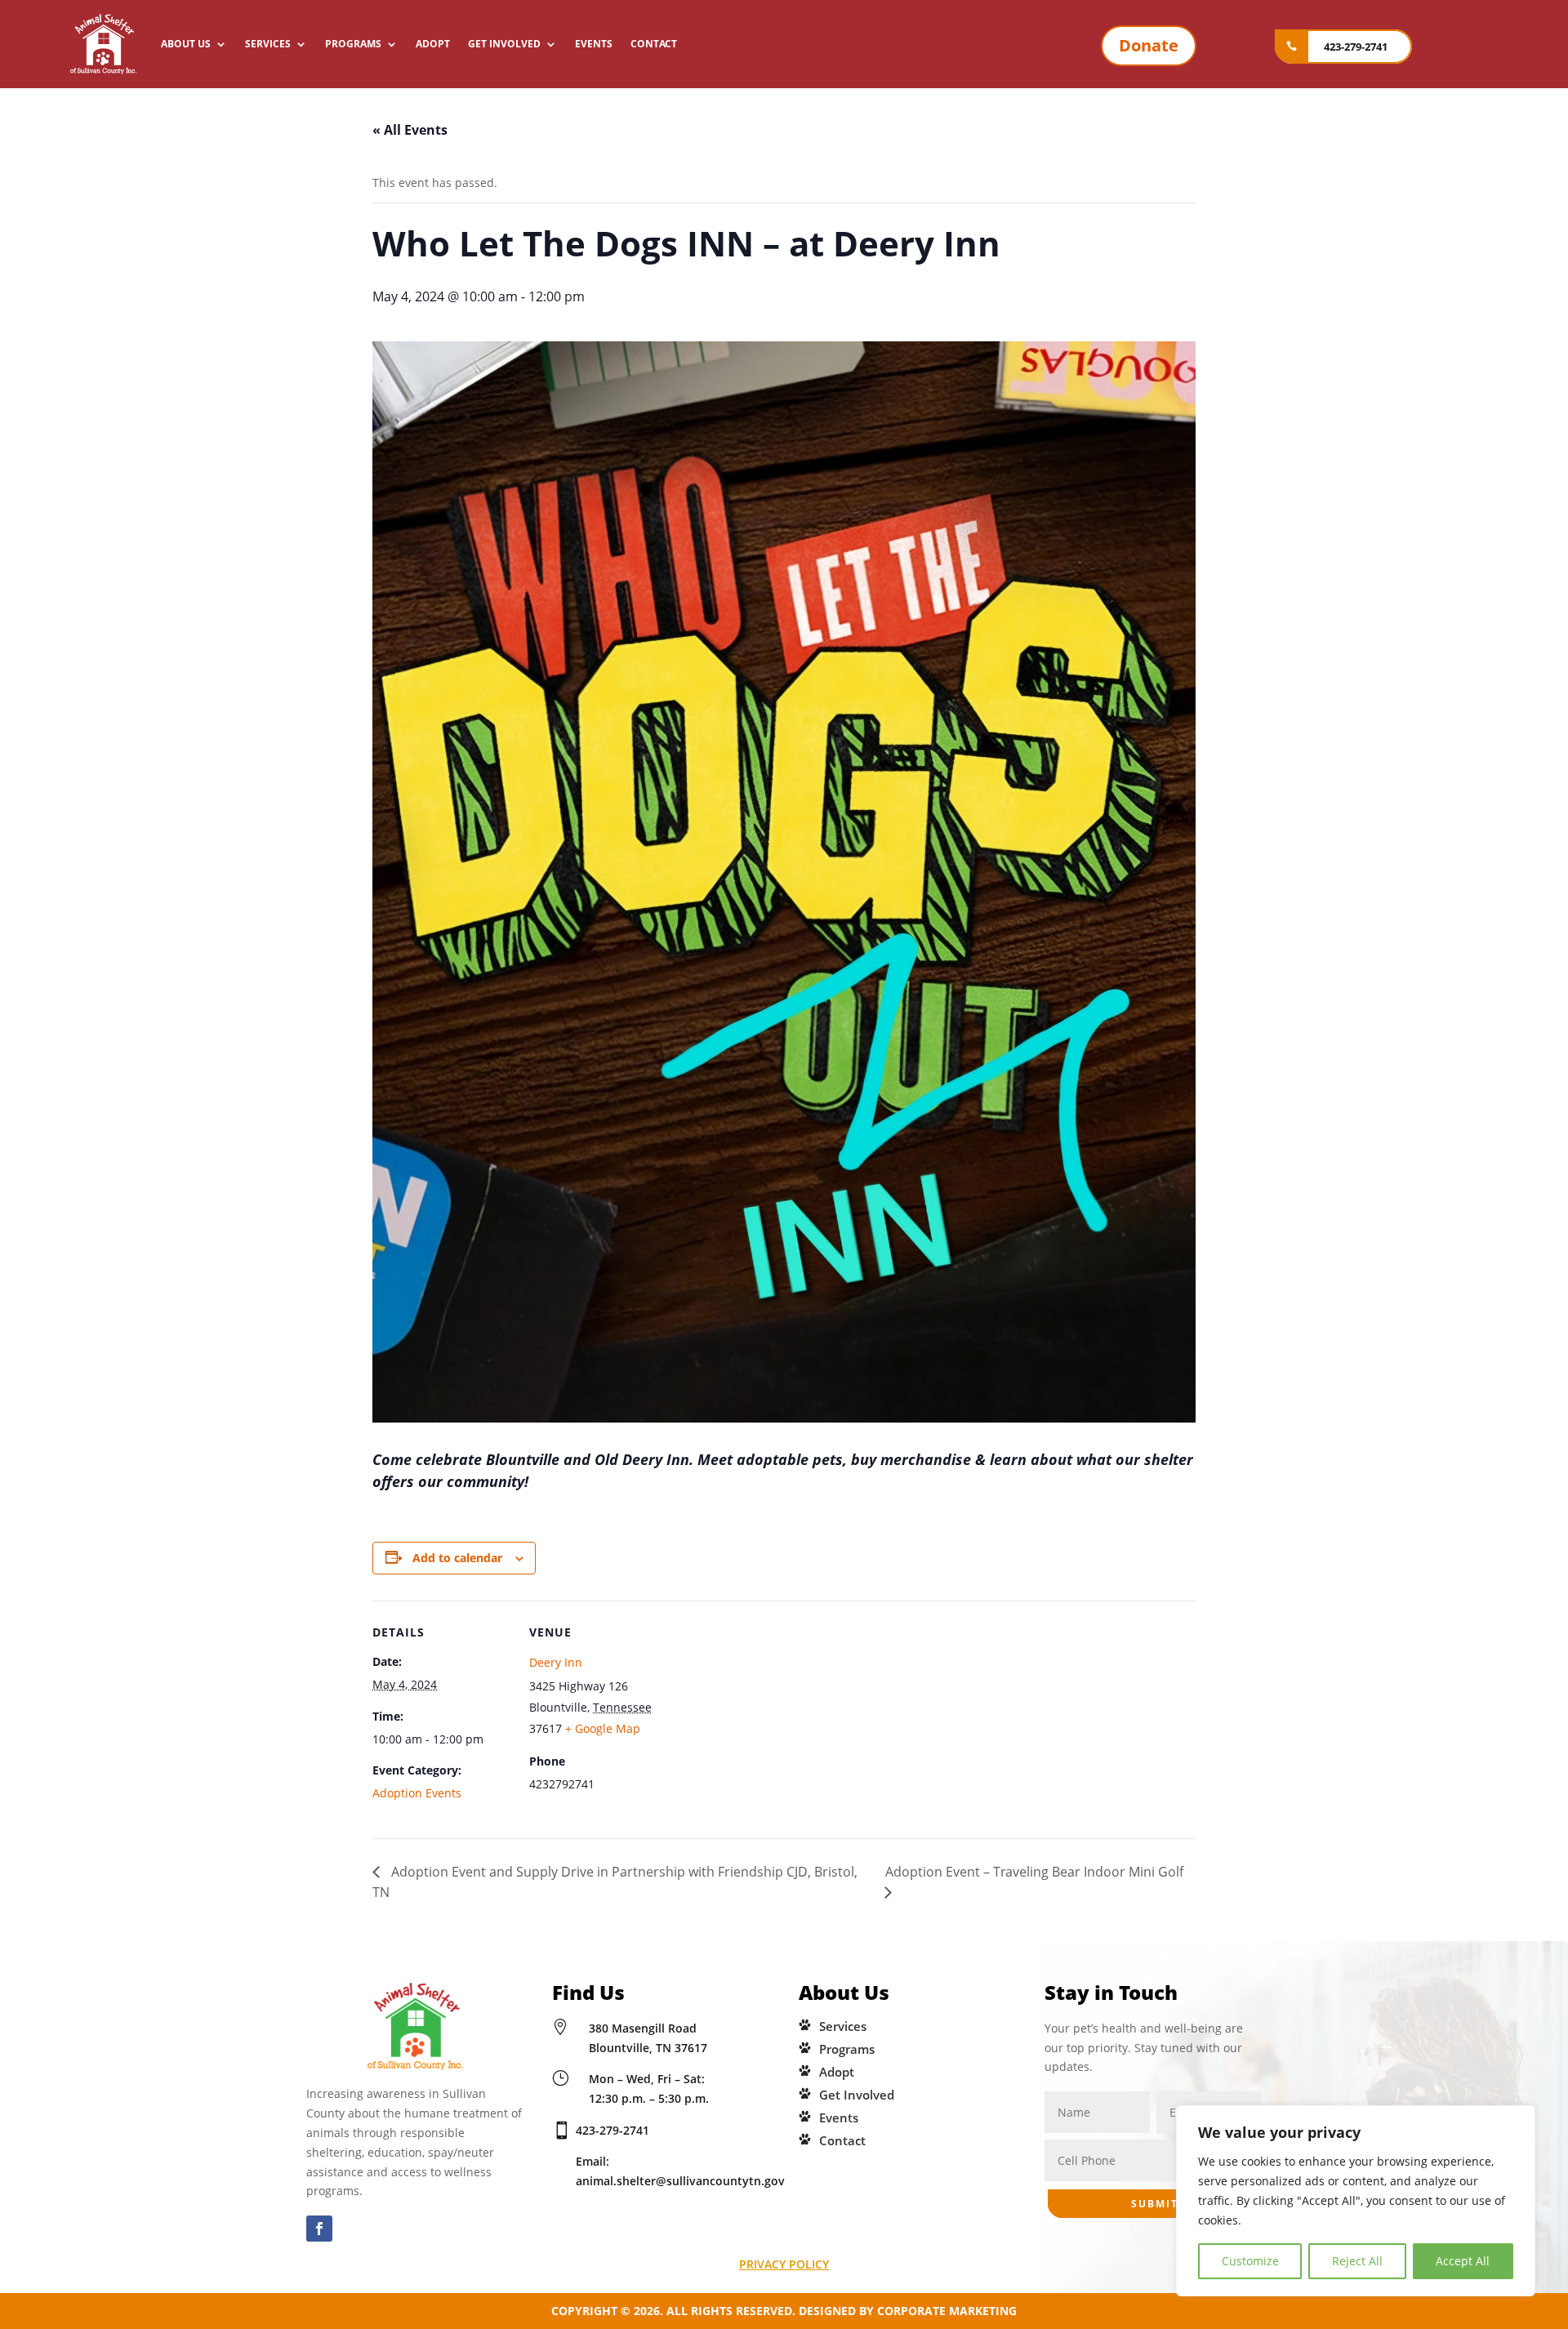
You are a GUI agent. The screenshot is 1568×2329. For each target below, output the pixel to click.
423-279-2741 (1356, 47)
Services (268, 44)
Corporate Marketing (947, 2311)
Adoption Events (417, 1793)
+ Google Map (603, 1728)
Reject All (1357, 2261)
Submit (1155, 2204)
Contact (654, 44)
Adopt (433, 44)
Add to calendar (457, 1558)
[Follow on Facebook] (319, 2229)
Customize (1250, 2261)
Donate (1149, 45)
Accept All (1463, 2261)
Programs (353, 44)
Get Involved (504, 44)
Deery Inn (556, 1662)
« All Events (410, 130)
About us (186, 44)
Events (594, 44)
